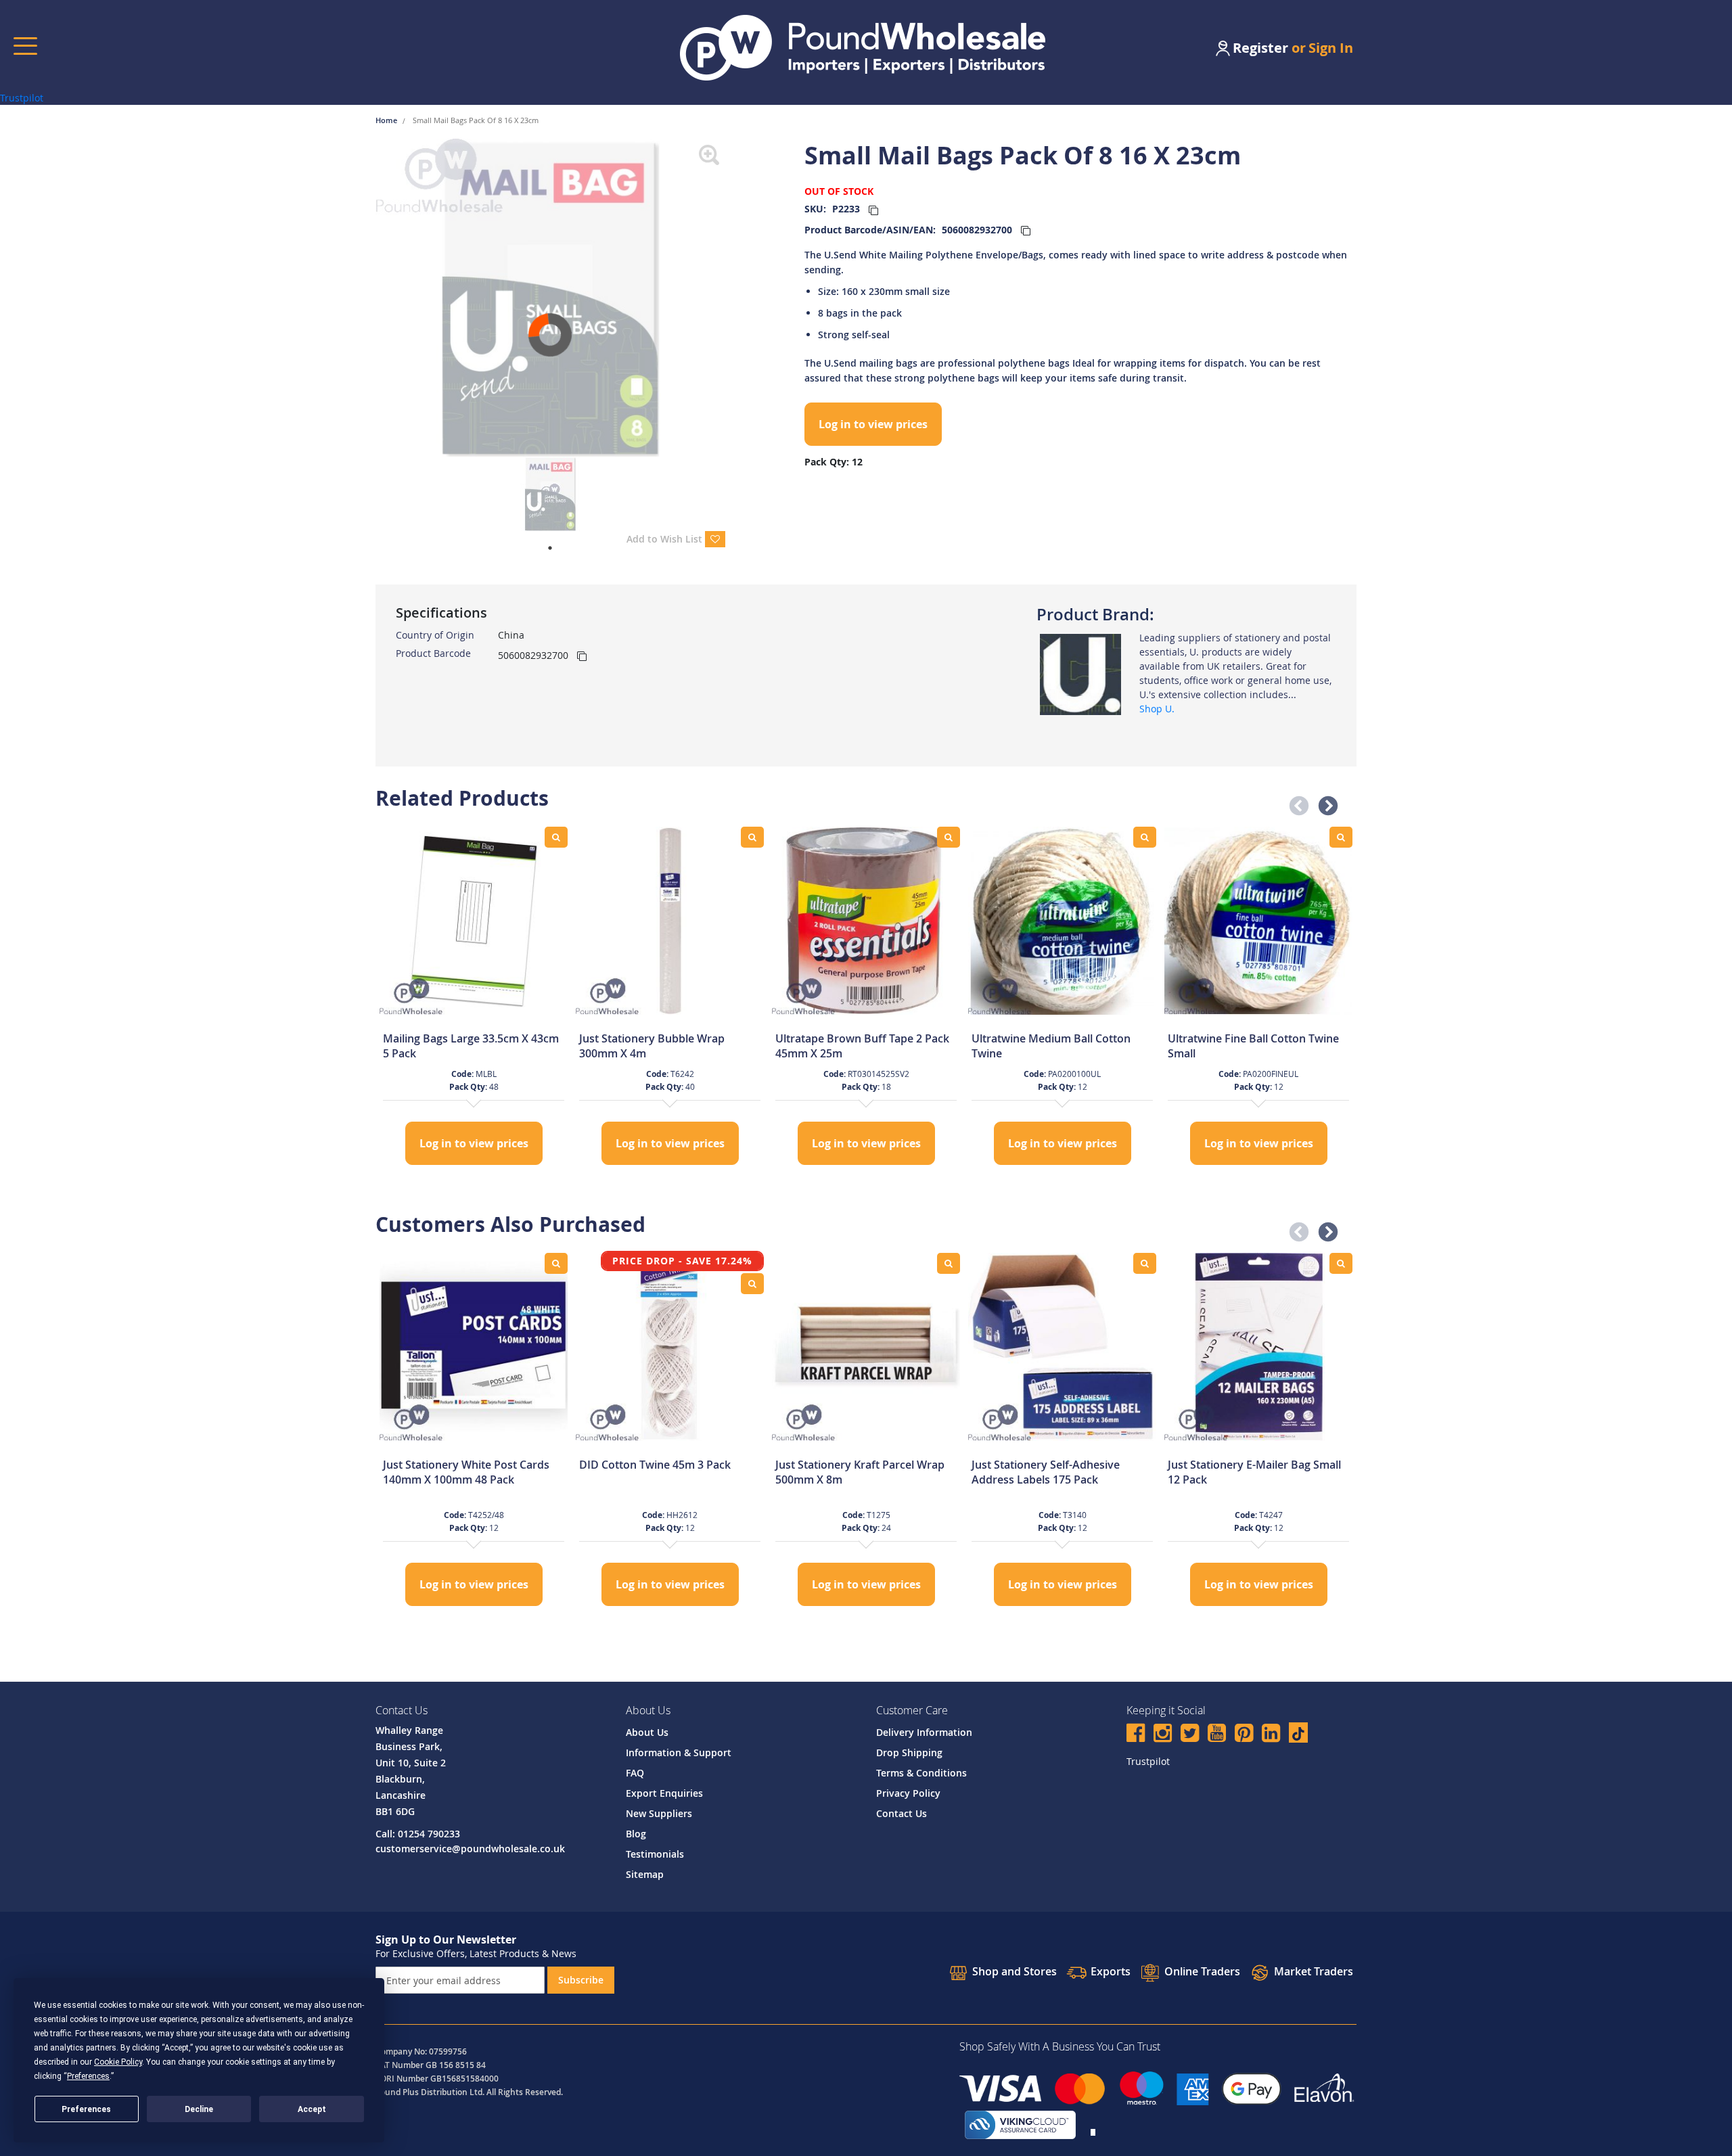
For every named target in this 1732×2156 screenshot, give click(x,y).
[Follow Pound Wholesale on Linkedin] (1271, 1735)
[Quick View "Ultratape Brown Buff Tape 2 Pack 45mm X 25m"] (949, 837)
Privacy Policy (908, 1793)
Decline (199, 2109)
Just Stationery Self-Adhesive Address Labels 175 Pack (1046, 1472)
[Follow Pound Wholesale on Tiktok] (1298, 1733)
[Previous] (365, 298)
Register (1260, 48)
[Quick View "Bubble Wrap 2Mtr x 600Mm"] (752, 837)
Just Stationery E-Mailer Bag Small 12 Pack (1254, 1472)
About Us (647, 1732)
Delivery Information (924, 1732)
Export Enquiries (664, 1793)
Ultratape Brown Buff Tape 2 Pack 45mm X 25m (862, 1046)
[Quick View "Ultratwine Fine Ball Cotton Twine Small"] (1341, 837)
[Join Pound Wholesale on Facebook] (1136, 1735)
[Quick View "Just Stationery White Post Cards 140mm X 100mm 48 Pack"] (556, 1263)
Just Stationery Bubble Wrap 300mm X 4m (652, 1046)
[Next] (735, 298)
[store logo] (863, 48)
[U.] (1080, 673)
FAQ (635, 1773)
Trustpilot (22, 98)
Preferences (86, 2109)
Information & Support (679, 1752)
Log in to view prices (873, 424)
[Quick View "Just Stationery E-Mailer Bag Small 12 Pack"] (1341, 1263)
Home (387, 120)
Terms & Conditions (921, 1773)
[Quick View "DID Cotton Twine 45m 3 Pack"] (752, 1284)
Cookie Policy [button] (118, 2062)
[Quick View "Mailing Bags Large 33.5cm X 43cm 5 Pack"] (556, 837)
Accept (312, 2109)
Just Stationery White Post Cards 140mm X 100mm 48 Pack (466, 1472)
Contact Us (902, 1813)
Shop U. (1157, 709)
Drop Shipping (909, 1752)
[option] (474, 997)
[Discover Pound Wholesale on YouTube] (1217, 1735)
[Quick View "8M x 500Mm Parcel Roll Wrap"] (949, 1263)
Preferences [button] (88, 2076)
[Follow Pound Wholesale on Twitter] (1190, 1735)
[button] (1295, 802)
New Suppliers (659, 1813)
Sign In (1331, 48)
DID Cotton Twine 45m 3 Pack (655, 1465)
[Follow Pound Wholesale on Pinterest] (1244, 1735)
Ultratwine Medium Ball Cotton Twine (1051, 1046)
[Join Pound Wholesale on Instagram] (1163, 1735)
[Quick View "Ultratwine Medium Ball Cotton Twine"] (1145, 837)
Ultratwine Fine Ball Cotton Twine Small (1253, 1046)
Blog (636, 1834)
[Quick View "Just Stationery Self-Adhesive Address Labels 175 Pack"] (1145, 1263)
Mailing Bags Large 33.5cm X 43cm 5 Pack (471, 1046)
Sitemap (645, 1874)
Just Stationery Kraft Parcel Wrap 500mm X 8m (860, 1472)
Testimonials (655, 1854)
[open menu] (25, 46)
